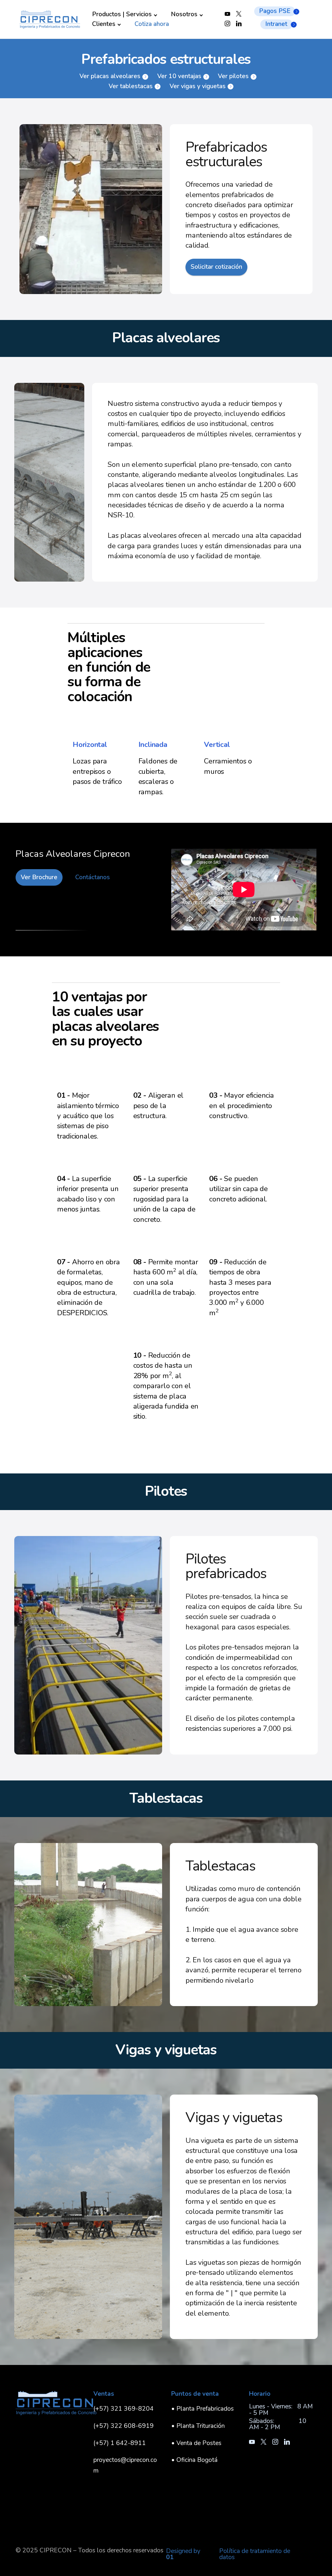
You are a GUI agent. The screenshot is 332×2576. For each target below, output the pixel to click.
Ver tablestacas (131, 86)
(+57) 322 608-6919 (124, 2426)
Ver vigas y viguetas (198, 86)
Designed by (183, 2554)
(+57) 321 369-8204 (124, 2409)
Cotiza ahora (152, 24)
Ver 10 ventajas (179, 76)
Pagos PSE (275, 11)
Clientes (104, 24)
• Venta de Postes (196, 2443)
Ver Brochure (39, 877)
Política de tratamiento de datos (255, 2554)
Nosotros (184, 14)
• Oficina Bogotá (194, 2460)
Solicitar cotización (216, 267)
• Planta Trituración (198, 2426)
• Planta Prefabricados (202, 2409)
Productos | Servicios (122, 14)
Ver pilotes (233, 76)
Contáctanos (93, 877)
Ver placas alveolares (110, 76)
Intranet (276, 24)
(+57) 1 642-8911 (120, 2443)
